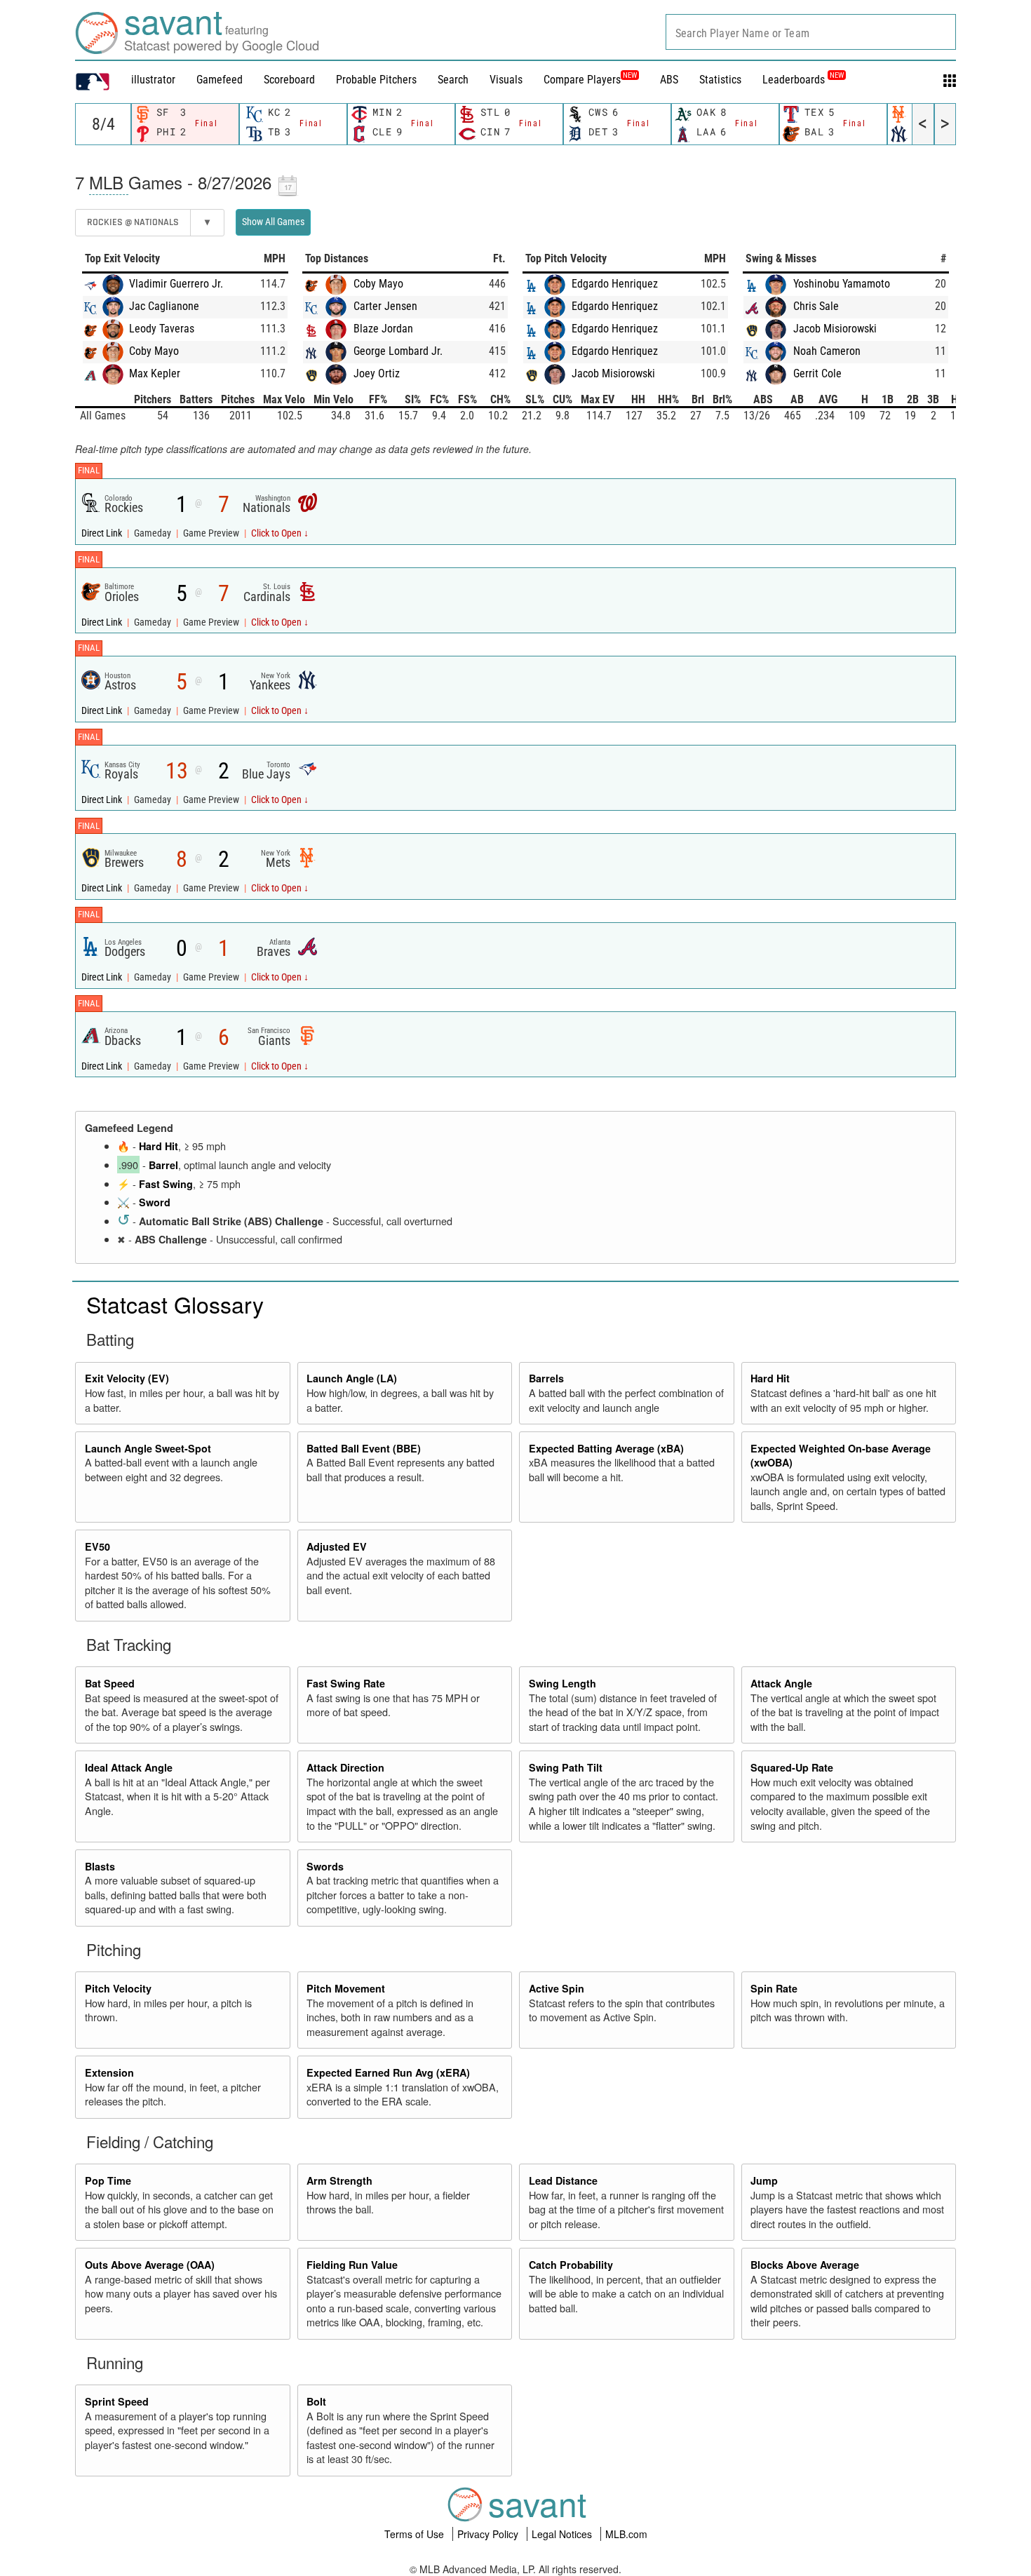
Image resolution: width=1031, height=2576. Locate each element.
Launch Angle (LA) (352, 1378)
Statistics (720, 80)
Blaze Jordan (383, 329)
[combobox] (811, 32)
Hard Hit (159, 1146)
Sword (155, 1202)
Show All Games (273, 222)
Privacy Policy (489, 2534)
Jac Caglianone (164, 306)
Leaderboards (803, 80)
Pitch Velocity (118, 1988)
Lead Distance (563, 2180)
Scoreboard (289, 80)
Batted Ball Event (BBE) (364, 1448)
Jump (764, 2180)
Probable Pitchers (376, 80)
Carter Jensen (385, 306)
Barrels (546, 1378)
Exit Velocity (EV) (127, 1378)
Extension (109, 2072)
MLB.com (626, 2534)
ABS (669, 80)
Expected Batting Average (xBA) (606, 1448)
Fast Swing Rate (346, 1683)
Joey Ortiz (377, 373)
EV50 (97, 1546)
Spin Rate (774, 1988)
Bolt (316, 2401)
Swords (325, 1866)
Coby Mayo (154, 351)
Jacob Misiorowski (613, 373)
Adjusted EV (337, 1546)
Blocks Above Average (805, 2265)
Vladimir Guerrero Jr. (176, 284)
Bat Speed (110, 1683)
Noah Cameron (827, 351)
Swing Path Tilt (566, 1767)
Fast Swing (166, 1184)
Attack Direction (345, 1767)
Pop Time (108, 2180)
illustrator (153, 80)
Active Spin (557, 1988)
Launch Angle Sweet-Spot (148, 1448)
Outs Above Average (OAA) (150, 2265)
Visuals (506, 80)
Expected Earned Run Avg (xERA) (388, 2072)
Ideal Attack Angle (129, 1767)
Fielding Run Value (352, 2265)
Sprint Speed (117, 2401)
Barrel (163, 1165)
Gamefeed (220, 80)
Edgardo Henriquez (615, 284)
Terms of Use (416, 2534)
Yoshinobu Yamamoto (842, 284)
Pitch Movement (346, 1988)
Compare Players (582, 80)
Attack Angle (781, 1683)
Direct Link (103, 533)
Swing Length (562, 1683)
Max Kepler (155, 373)
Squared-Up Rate (792, 1767)
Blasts (100, 1866)
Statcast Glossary (175, 1304)
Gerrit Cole (817, 373)
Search (453, 80)
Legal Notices (563, 2534)
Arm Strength (339, 2180)
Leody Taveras (162, 329)
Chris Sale (816, 306)
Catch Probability (571, 2265)
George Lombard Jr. (398, 351)
